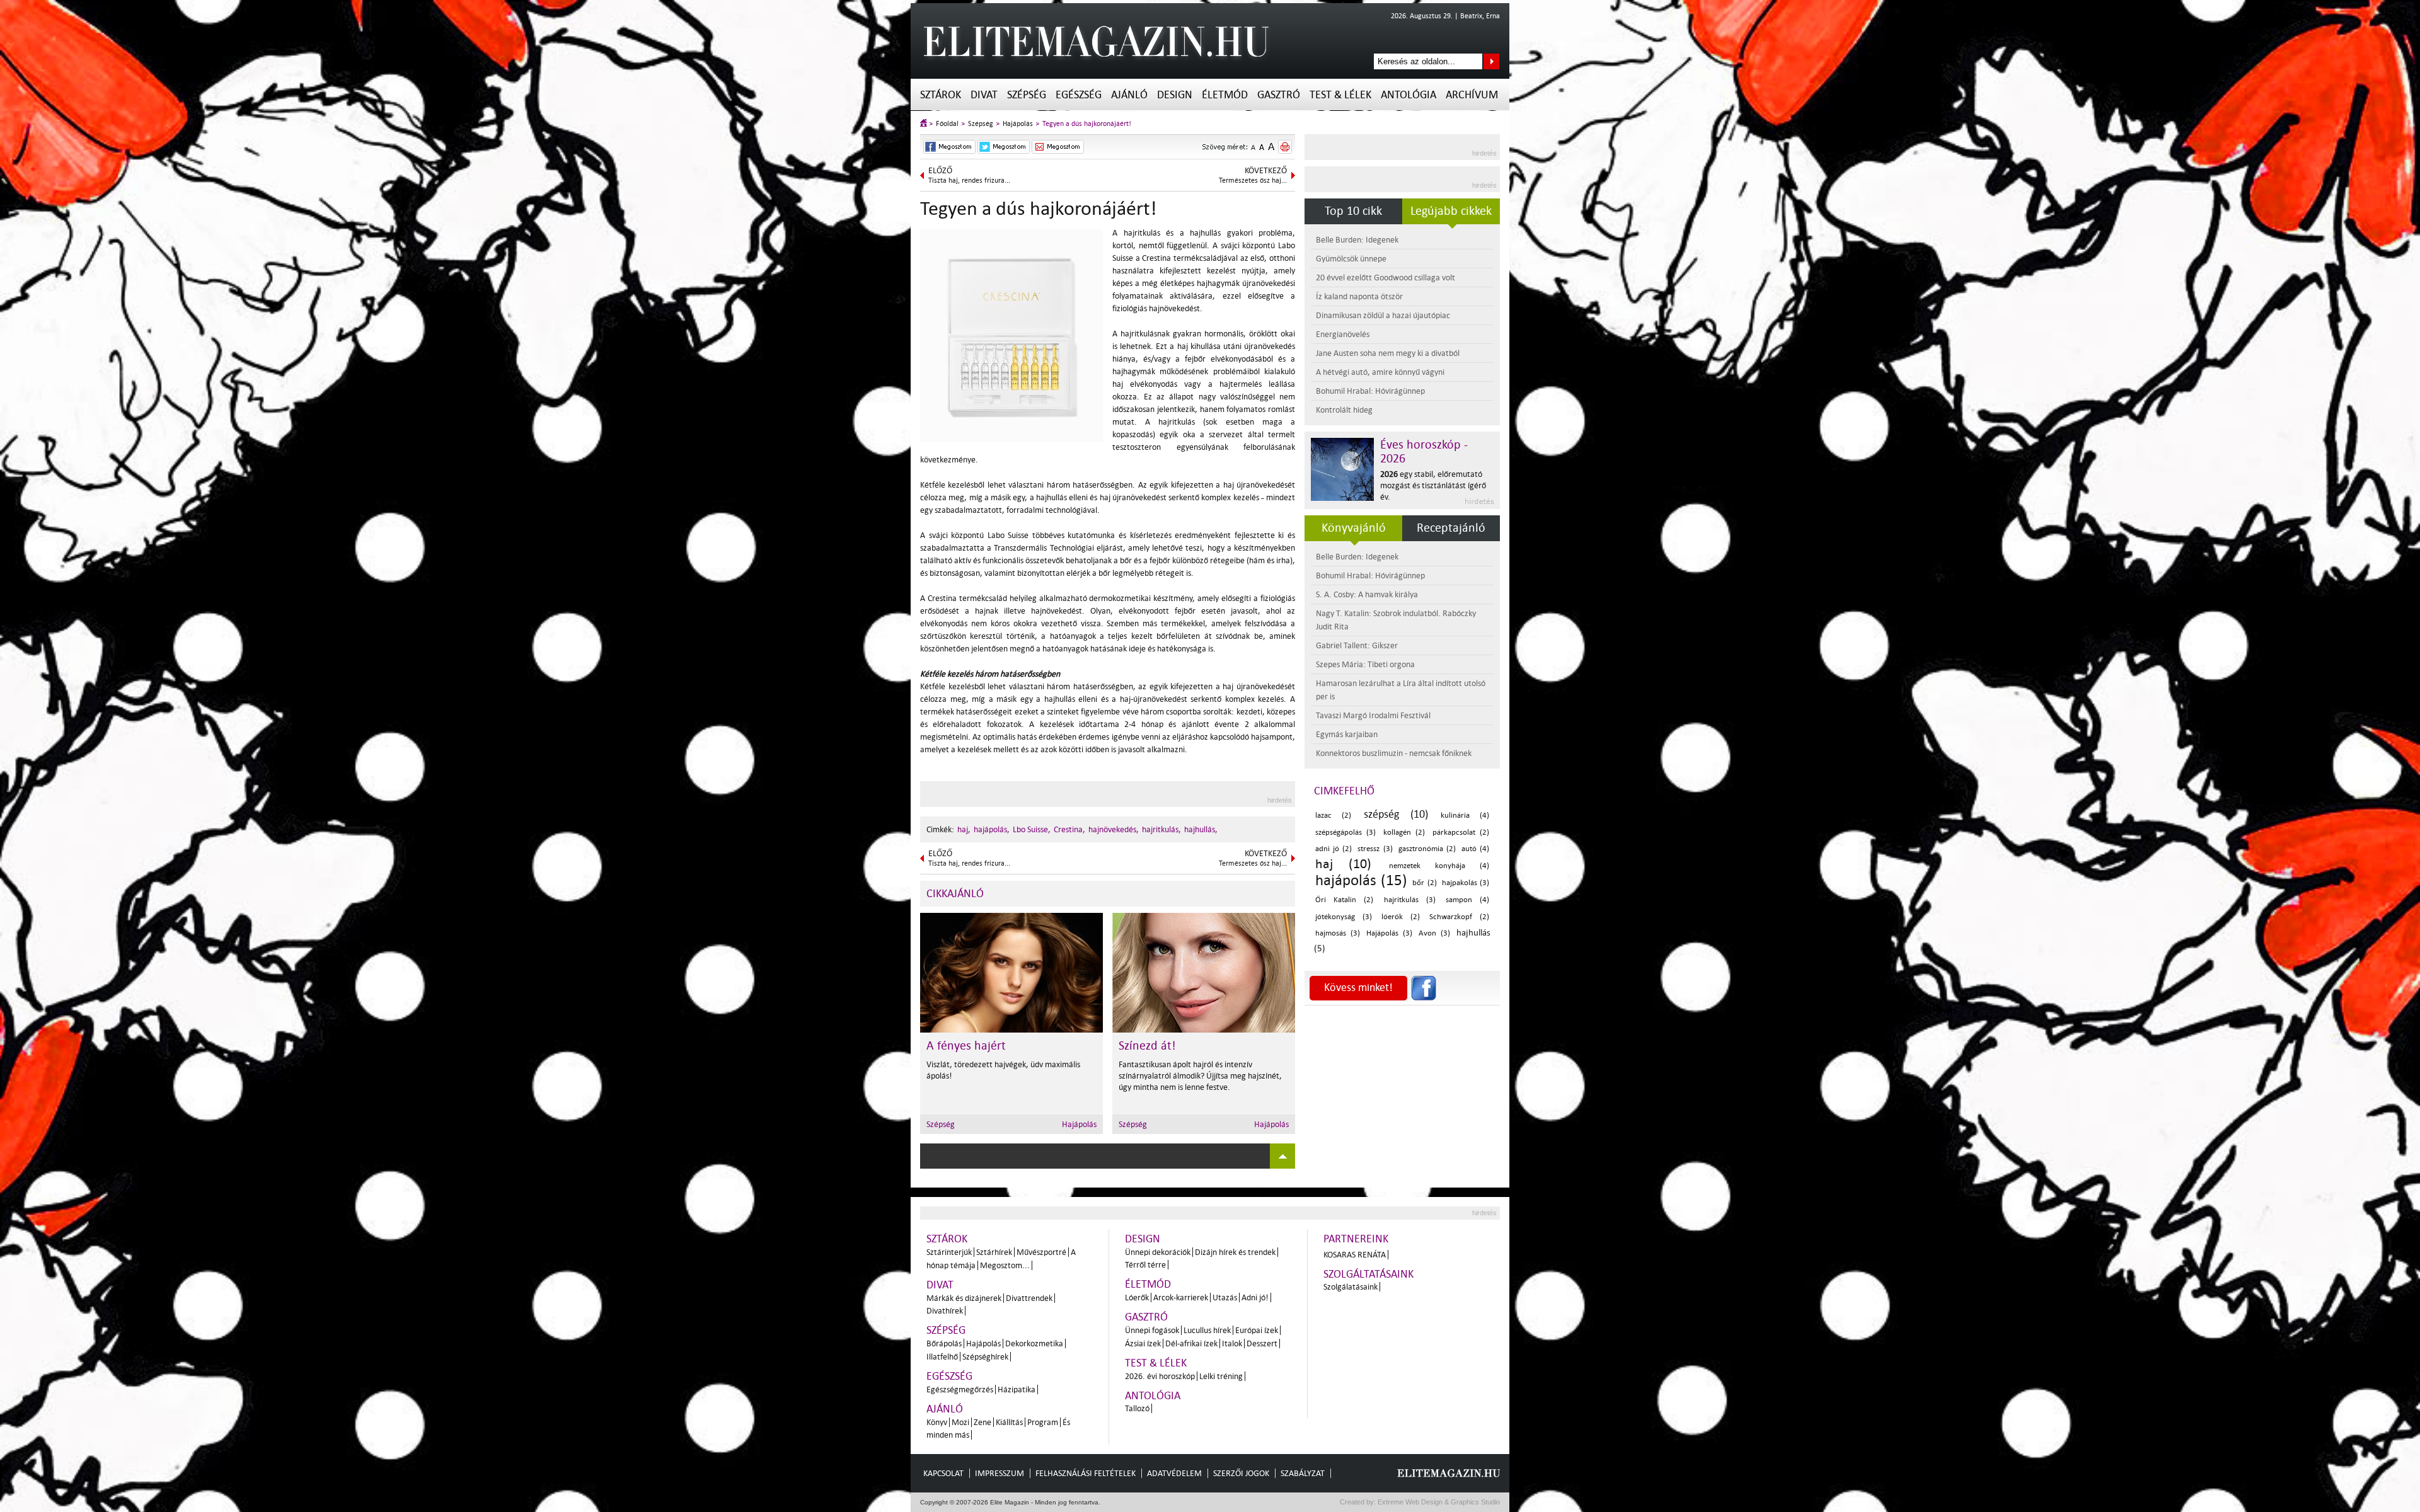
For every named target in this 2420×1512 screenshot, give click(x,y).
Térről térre (1145, 1265)
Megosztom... (1005, 1265)
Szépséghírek (985, 1357)
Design (1175, 95)
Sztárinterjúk (949, 1252)
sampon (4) (1467, 900)
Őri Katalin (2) (1344, 900)
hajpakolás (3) (1466, 883)
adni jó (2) (1334, 849)
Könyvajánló (1354, 528)
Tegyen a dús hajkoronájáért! (1087, 124)
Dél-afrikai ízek (1191, 1343)
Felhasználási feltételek (1086, 1473)
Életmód (1225, 95)
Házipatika (1017, 1389)
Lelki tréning (1221, 1376)
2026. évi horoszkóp (1160, 1376)
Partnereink (1356, 1239)
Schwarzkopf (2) (1459, 917)
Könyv (937, 1422)
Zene (982, 1422)
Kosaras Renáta (1355, 1255)
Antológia (1409, 95)
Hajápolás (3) (1389, 933)
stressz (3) (1375, 849)
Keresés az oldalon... (1491, 61)
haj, (964, 829)
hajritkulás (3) (1410, 900)
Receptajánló (1451, 528)
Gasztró (1279, 95)
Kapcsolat (943, 1473)
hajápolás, (992, 829)
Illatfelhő (942, 1357)
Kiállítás (1009, 1422)
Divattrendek (1029, 1298)
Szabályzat (1303, 1473)
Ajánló (1129, 95)
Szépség (1027, 95)
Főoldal (947, 124)
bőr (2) (1424, 883)
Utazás (1225, 1297)
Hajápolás (1018, 124)
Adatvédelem (1174, 1473)
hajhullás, (1201, 829)
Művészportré (1041, 1252)
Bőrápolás (944, 1343)
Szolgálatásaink (1351, 1287)
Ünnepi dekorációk (1158, 1252)
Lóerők (1137, 1297)
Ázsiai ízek (1143, 1343)
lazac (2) (1333, 816)
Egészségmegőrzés (960, 1389)
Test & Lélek (1340, 95)
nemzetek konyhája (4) (1439, 866)
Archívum (1472, 95)
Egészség (1079, 95)
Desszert (1262, 1343)
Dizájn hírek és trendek (1235, 1252)
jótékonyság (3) (1344, 917)
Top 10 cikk (1353, 211)
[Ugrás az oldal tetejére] (1282, 1156)
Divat (984, 95)
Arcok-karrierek (1181, 1297)
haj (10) (1343, 864)
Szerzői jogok (1241, 1473)
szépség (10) (1396, 814)
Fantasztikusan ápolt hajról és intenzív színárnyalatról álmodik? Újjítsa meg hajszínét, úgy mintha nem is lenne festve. (1200, 1076)
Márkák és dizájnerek (964, 1298)
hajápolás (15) (1361, 880)
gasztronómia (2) (1427, 849)
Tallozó (1137, 1408)
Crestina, (1069, 829)
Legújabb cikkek (1451, 211)
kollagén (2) (1404, 833)
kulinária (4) (1465, 816)
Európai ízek (1257, 1330)
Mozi (960, 1422)
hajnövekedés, (1114, 829)
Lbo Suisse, (1032, 829)
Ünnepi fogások (1152, 1330)
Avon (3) (1434, 933)
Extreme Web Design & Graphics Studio (1438, 1502)
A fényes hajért (966, 1046)
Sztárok (941, 95)
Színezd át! (1147, 1046)
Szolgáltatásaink (1368, 1274)
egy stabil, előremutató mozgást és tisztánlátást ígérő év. (1433, 485)
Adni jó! (1255, 1297)
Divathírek (945, 1311)
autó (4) (1475, 849)
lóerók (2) (1401, 917)
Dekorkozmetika (1034, 1343)
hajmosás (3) (1338, 933)
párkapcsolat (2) (1461, 833)
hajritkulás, (1161, 829)
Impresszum (1000, 1473)
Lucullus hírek (1207, 1330)
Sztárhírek (994, 1252)
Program (1043, 1422)
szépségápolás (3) (1345, 833)
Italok (1232, 1343)
